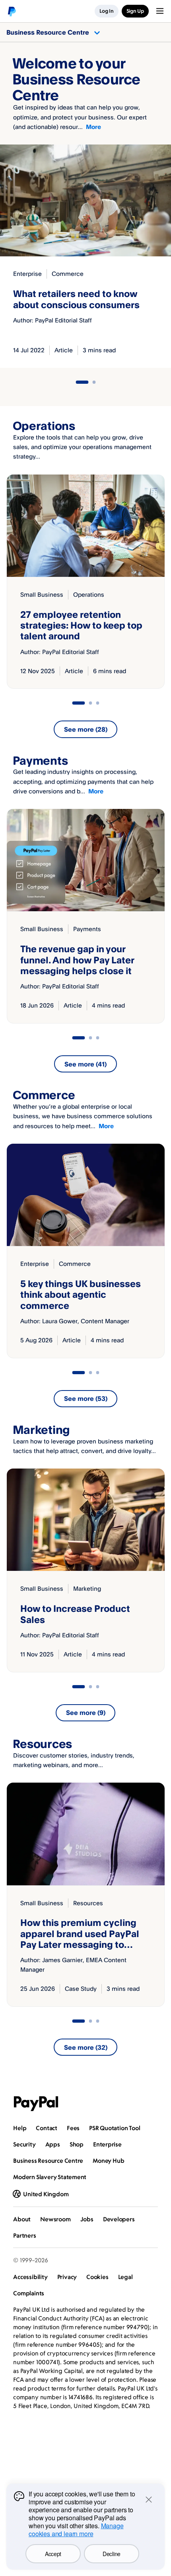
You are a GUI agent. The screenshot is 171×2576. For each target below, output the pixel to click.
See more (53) (86, 1398)
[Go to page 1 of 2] (82, 382)
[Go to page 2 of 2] (94, 382)
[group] (86, 582)
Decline (112, 2554)
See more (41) (85, 1064)
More (93, 127)
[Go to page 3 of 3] (97, 703)
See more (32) (86, 2047)
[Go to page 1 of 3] (78, 703)
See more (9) (86, 1713)
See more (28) (86, 729)
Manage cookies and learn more (76, 2530)
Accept (53, 2554)
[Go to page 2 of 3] (90, 703)
